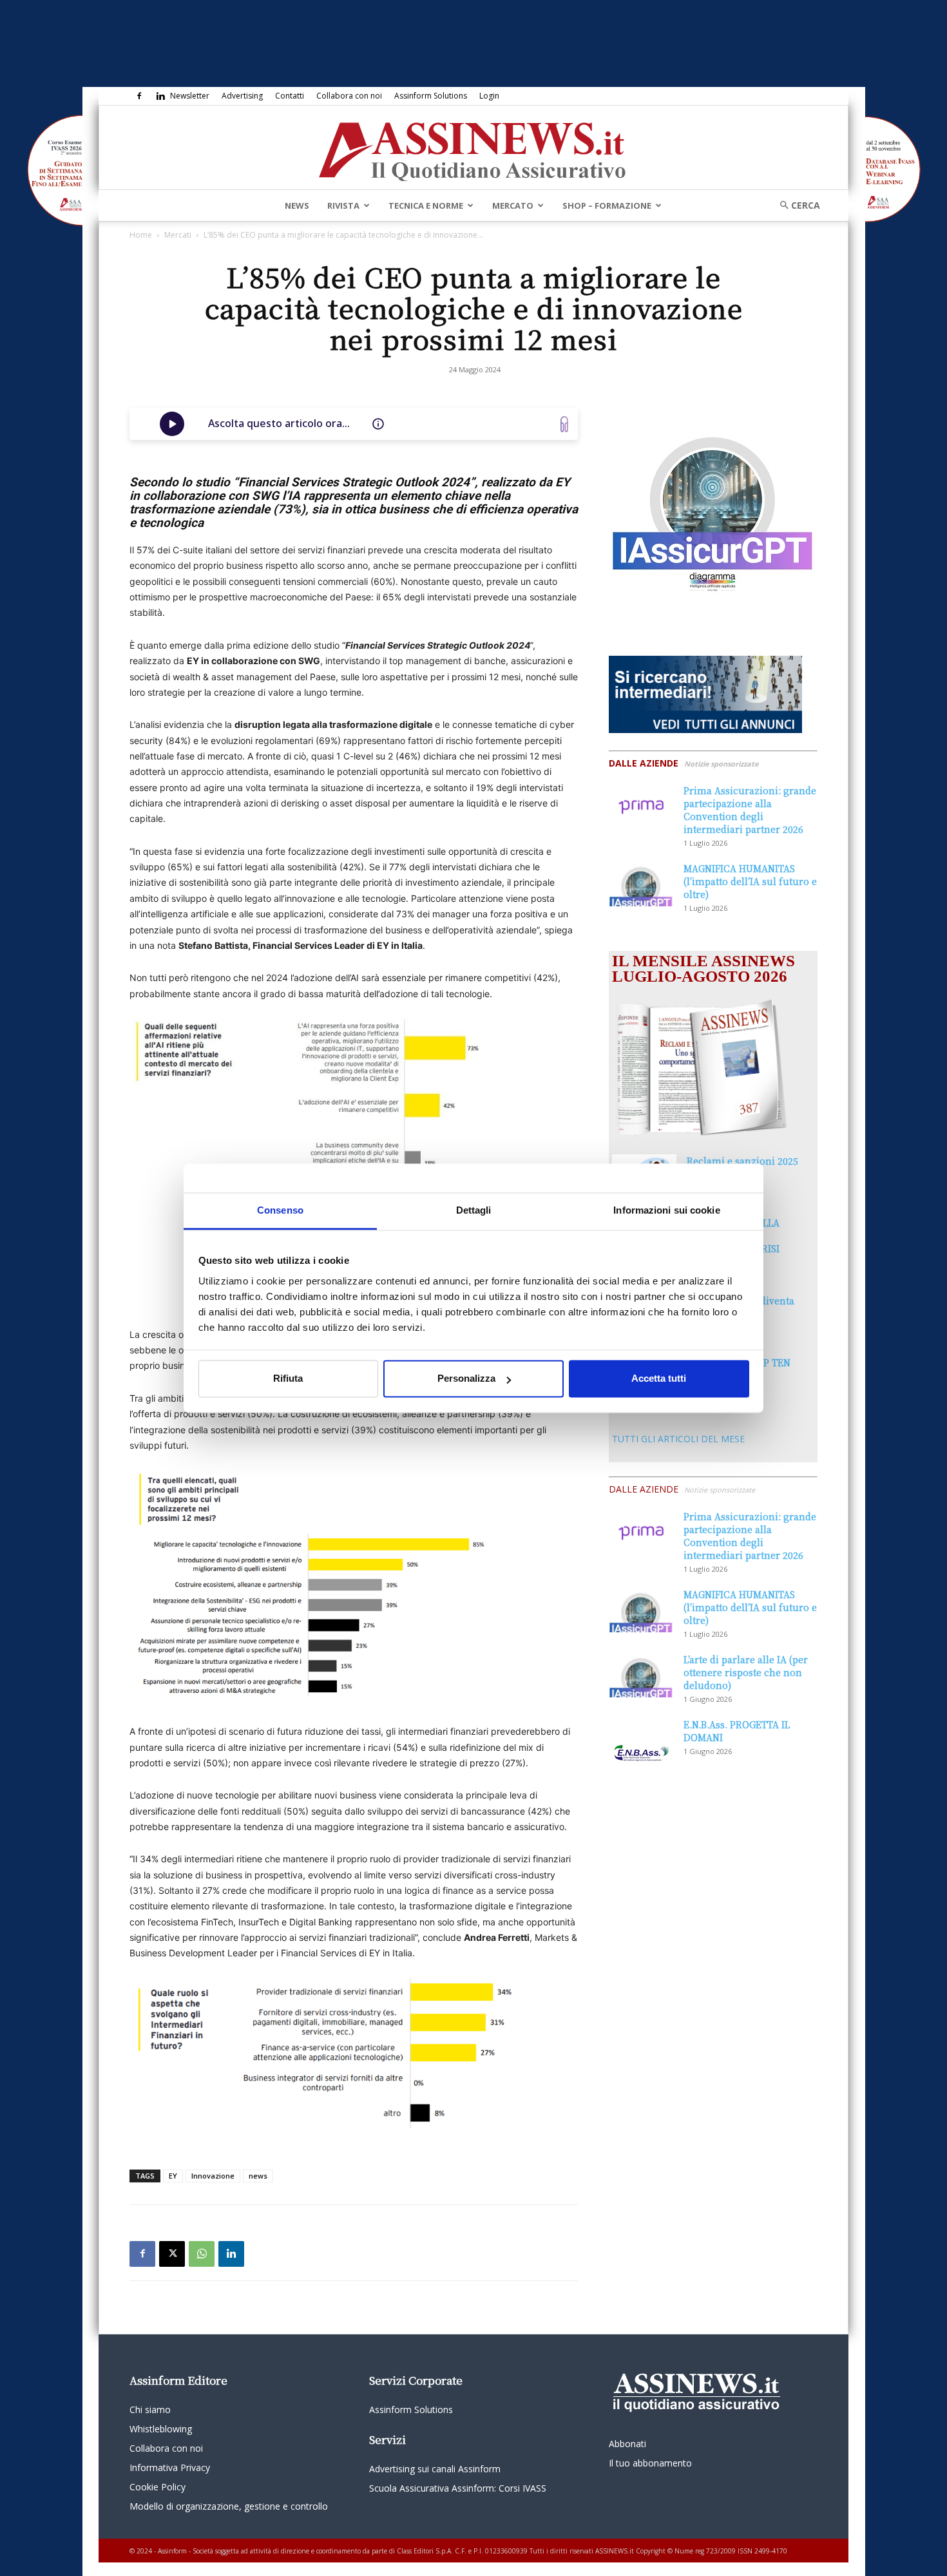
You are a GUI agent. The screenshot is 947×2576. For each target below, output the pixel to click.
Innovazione (213, 2176)
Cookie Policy (158, 2487)
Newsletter (190, 96)
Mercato (513, 205)
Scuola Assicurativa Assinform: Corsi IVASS (458, 2488)
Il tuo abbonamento (650, 2463)
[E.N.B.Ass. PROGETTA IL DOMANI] (641, 1741)
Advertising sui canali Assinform (435, 2469)
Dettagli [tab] (474, 1210)
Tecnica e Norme (426, 205)
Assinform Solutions (431, 96)
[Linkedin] (160, 96)
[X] (172, 2254)
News (297, 205)
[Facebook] (139, 96)
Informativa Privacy (170, 2467)
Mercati (178, 235)
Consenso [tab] (280, 1210)
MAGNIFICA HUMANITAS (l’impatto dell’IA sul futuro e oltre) (750, 881)
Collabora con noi (349, 96)
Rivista (343, 205)
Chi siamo (150, 2409)
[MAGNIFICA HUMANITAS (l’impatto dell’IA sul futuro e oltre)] (641, 884)
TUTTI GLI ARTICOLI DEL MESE (678, 1439)
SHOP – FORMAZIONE (607, 205)
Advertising (242, 96)
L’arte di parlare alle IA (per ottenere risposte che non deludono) (746, 1672)
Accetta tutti (659, 1379)
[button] (796, 205)
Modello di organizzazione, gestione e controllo (229, 2506)
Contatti (290, 96)
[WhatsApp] (202, 2254)
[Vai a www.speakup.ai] (564, 424)
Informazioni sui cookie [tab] (666, 1210)
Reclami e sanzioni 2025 (742, 1161)
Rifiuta (288, 1379)
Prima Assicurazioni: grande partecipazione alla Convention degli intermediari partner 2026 (750, 810)
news (258, 2176)
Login (489, 96)
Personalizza (466, 1379)
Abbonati (627, 2444)
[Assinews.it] (473, 148)
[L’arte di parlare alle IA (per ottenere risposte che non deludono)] (641, 1675)
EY (173, 2176)
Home (141, 235)
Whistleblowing (161, 2429)
